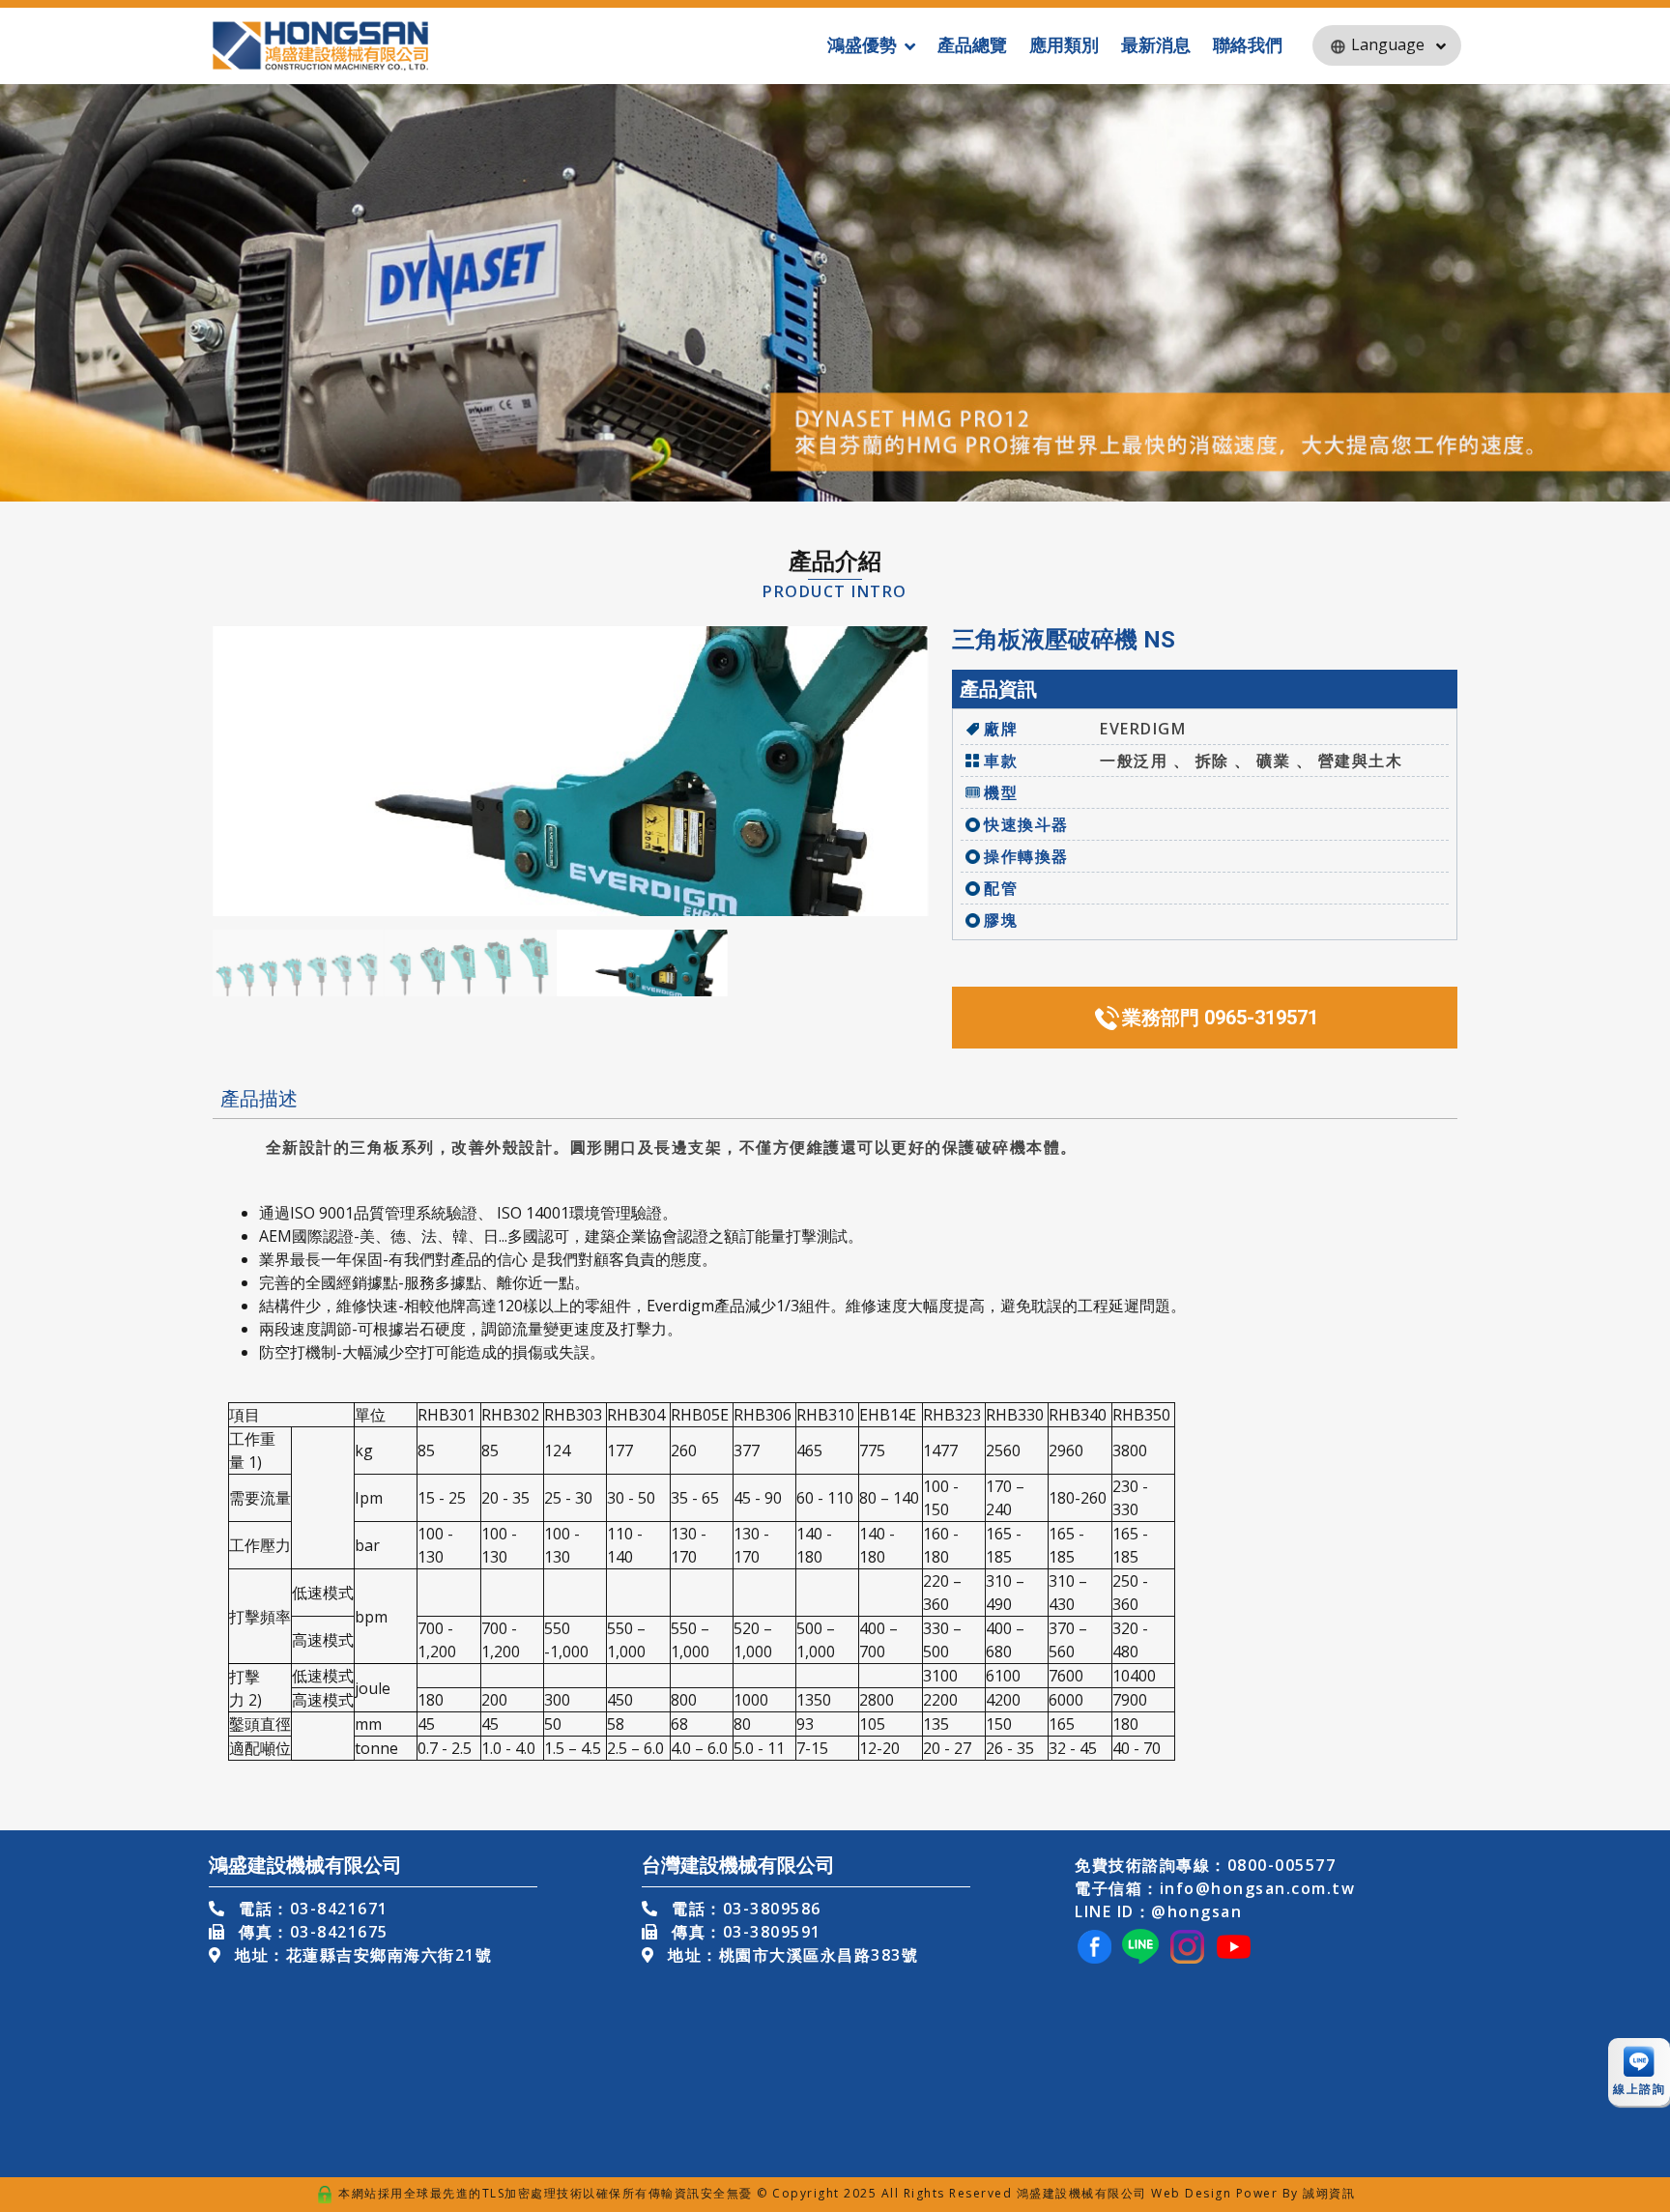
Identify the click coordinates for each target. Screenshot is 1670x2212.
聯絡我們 (1248, 44)
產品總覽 (972, 44)
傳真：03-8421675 (311, 1932)
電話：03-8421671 (311, 1909)
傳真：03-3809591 (744, 1932)
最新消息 (1156, 44)
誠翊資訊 (1329, 2193)
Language (1388, 44)
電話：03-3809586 (744, 1909)
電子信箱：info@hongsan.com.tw (1215, 1888)
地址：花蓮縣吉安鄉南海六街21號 (361, 1955)
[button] (906, 771)
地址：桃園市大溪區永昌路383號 (791, 1955)
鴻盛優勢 (862, 44)
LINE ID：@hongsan (1158, 1911)
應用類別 (1064, 44)
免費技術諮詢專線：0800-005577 (1205, 1865)
